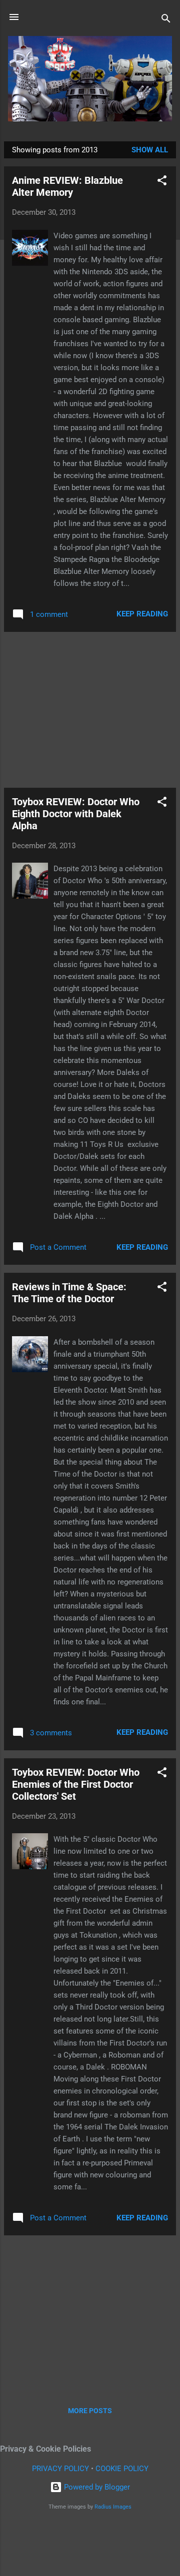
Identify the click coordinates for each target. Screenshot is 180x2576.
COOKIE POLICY (122, 2469)
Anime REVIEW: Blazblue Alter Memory (67, 186)
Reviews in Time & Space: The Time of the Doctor (69, 1293)
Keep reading (142, 614)
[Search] (166, 20)
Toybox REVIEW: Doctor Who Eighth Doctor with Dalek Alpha (76, 814)
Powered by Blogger (96, 2487)
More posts (90, 2411)
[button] (162, 182)
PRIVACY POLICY (60, 2469)
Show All (150, 150)
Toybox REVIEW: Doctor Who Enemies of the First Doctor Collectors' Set (76, 1784)
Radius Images (113, 2507)
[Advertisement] (90, 710)
